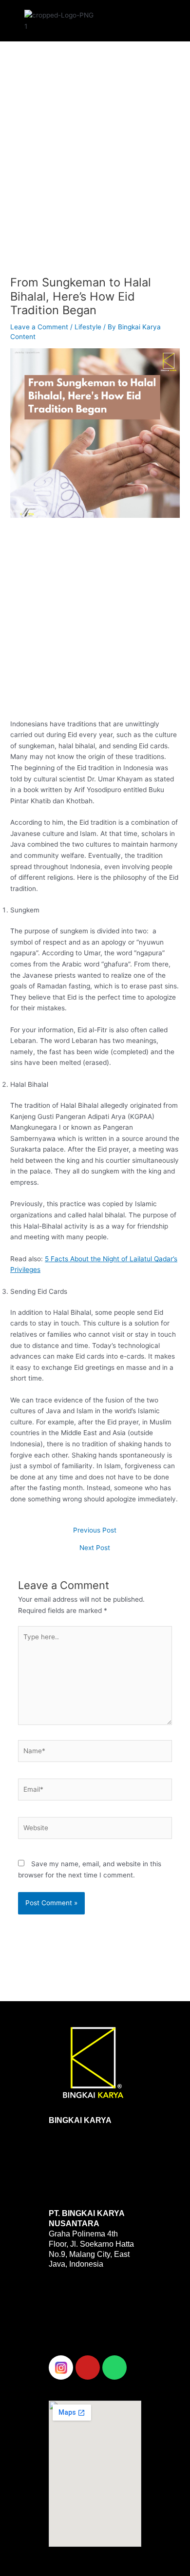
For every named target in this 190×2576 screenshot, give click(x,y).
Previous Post (95, 1531)
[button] (131, 18)
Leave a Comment (39, 327)
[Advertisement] (95, 167)
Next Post (95, 1548)
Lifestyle (88, 327)
